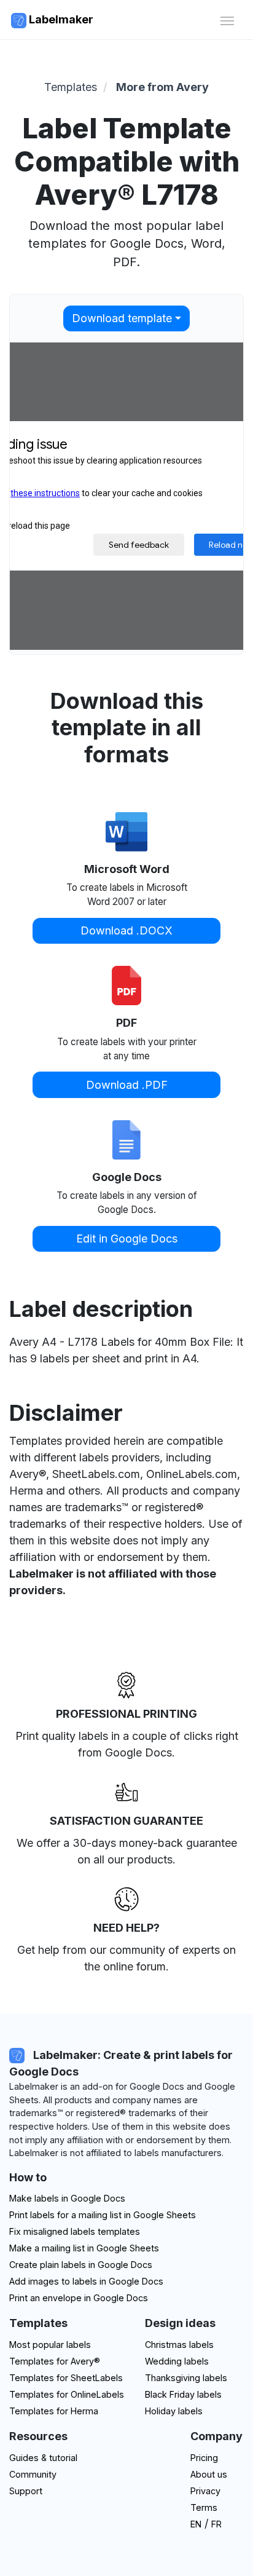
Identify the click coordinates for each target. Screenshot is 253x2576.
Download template (122, 318)
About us (209, 2474)
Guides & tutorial (43, 2458)
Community (33, 2474)
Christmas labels (179, 2345)
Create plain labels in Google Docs (81, 2265)
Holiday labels (174, 2411)
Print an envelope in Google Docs (79, 2298)
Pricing (204, 2458)
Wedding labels (177, 2361)
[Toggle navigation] (227, 19)
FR (216, 2524)
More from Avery (162, 87)
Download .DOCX (126, 930)
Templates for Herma (54, 2411)
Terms (204, 2507)
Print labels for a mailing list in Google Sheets (103, 2215)
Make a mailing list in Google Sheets (84, 2248)
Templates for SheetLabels (66, 2378)
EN (196, 2524)
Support (26, 2491)
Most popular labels (50, 2345)
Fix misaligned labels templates (75, 2231)
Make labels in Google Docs (67, 2198)
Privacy (205, 2491)
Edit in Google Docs (127, 1239)
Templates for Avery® (55, 2361)
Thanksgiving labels (186, 2378)
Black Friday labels (183, 2394)
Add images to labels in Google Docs (86, 2281)
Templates (71, 87)
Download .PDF (127, 1085)
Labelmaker (60, 19)
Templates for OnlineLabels (67, 2394)
